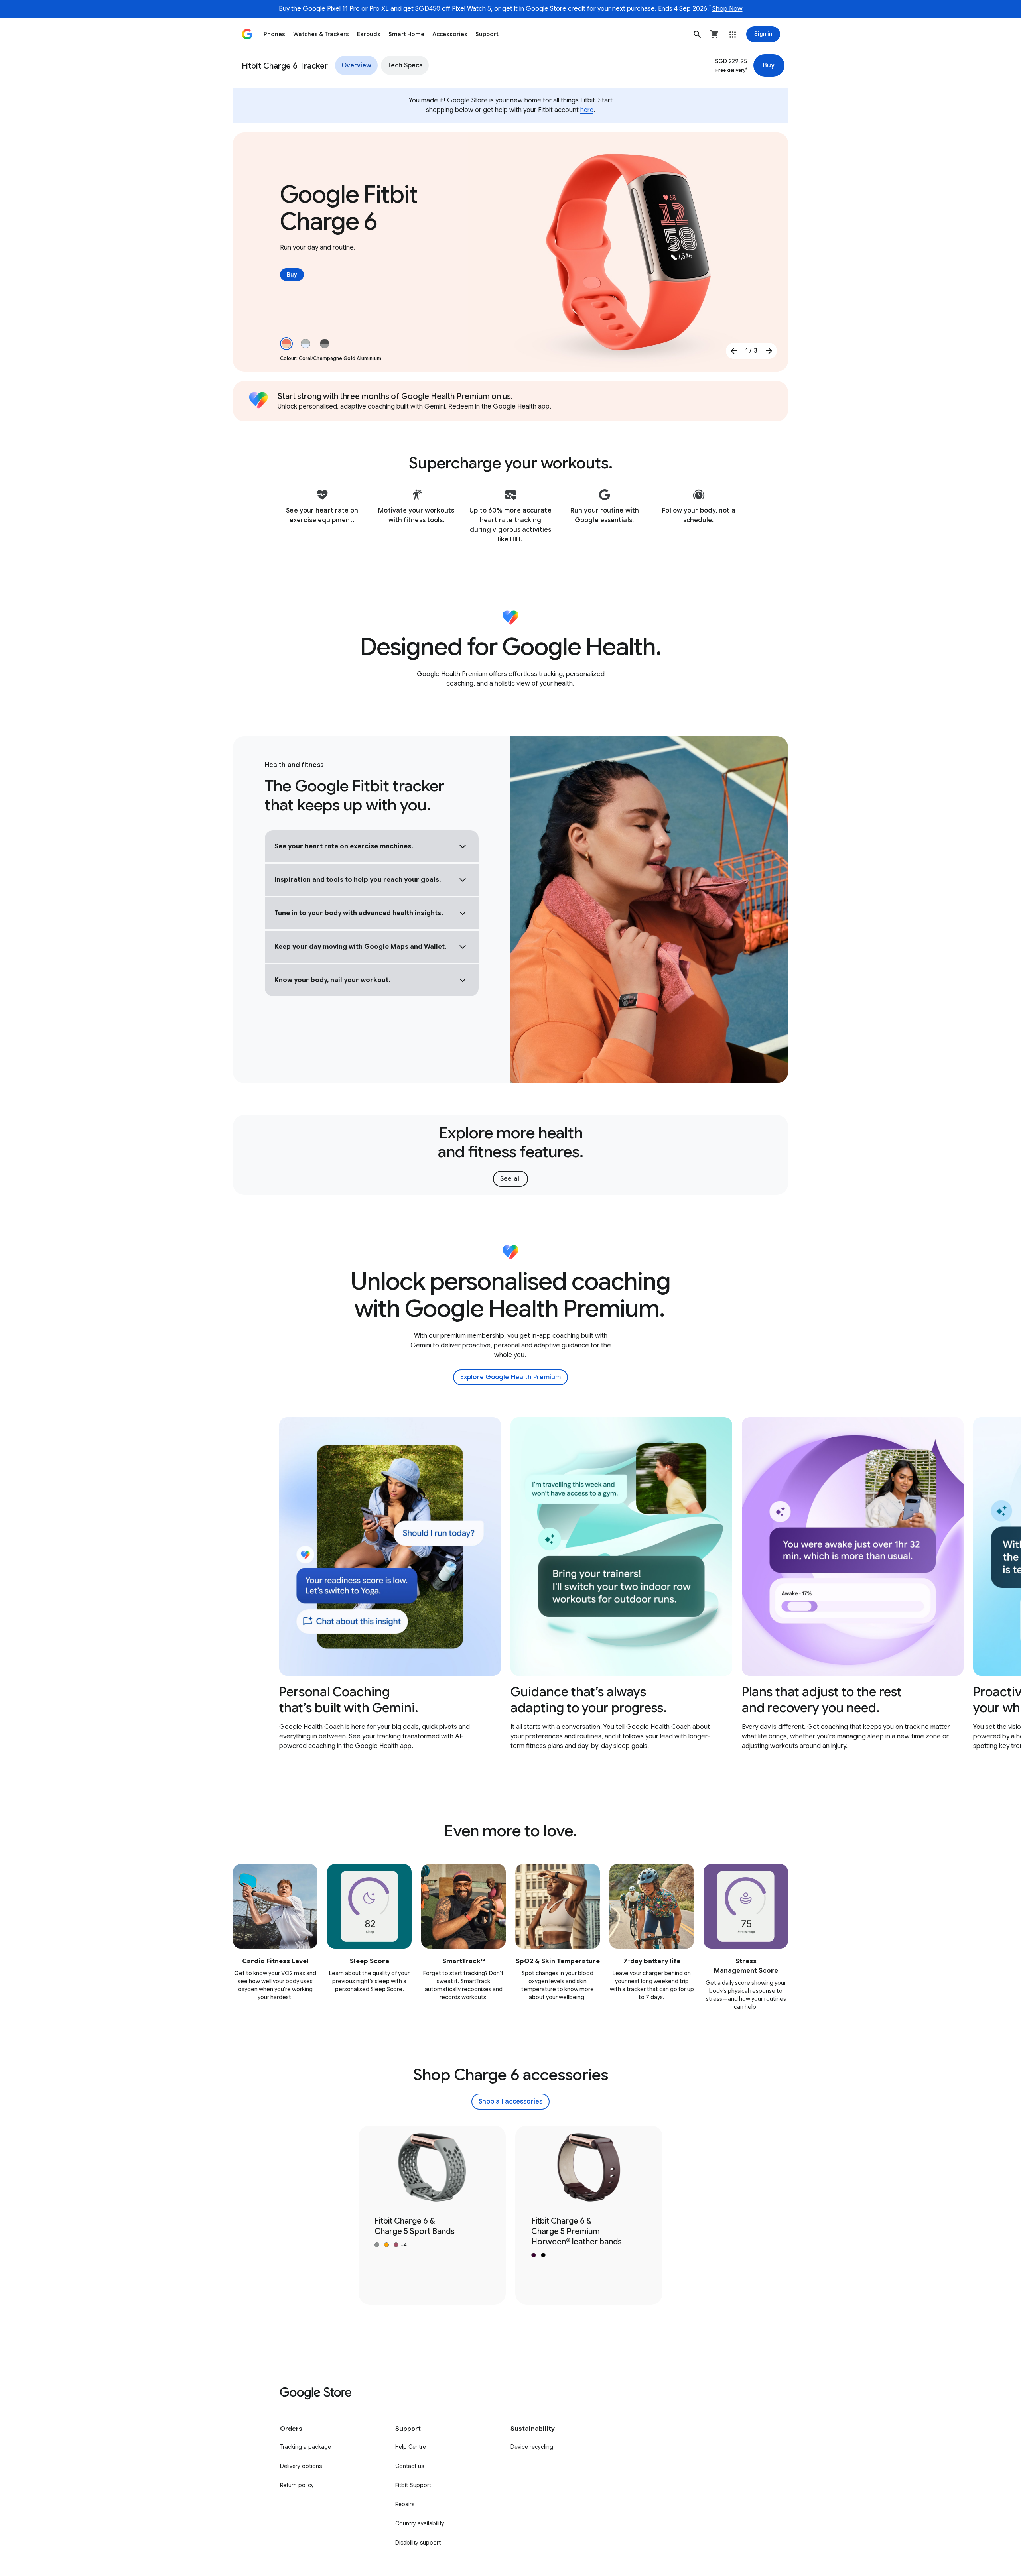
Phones (274, 34)
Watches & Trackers (321, 34)
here (587, 110)
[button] (697, 34)
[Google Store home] (247, 34)
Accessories (450, 34)
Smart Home (406, 34)
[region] (510, 1584)
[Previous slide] (734, 351)
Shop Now (727, 9)
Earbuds (369, 34)
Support (487, 34)
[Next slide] (769, 351)
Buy (769, 65)
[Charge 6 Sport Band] (432, 2215)
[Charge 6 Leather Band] (589, 2215)
